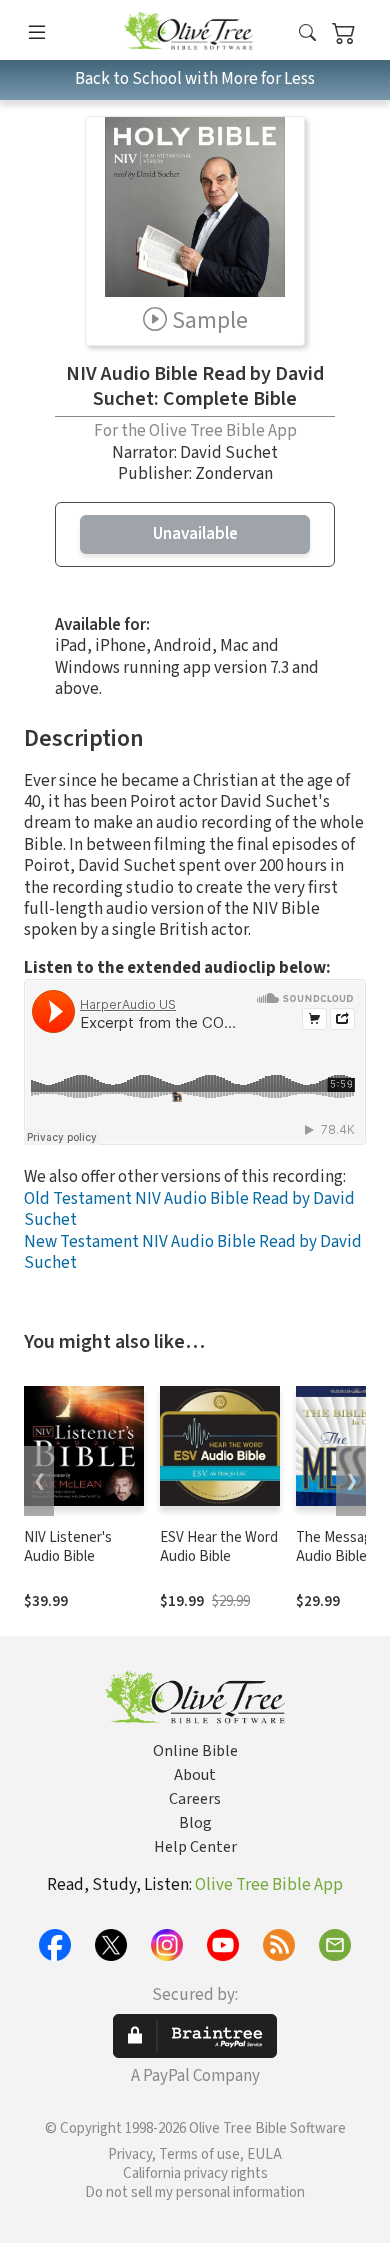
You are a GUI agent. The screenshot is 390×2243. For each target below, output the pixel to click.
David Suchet (229, 453)
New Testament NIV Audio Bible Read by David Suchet (193, 1252)
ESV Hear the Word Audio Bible (219, 1547)
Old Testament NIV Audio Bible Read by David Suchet (189, 1209)
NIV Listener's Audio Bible (68, 1547)
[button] (307, 33)
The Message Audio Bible (338, 1547)
